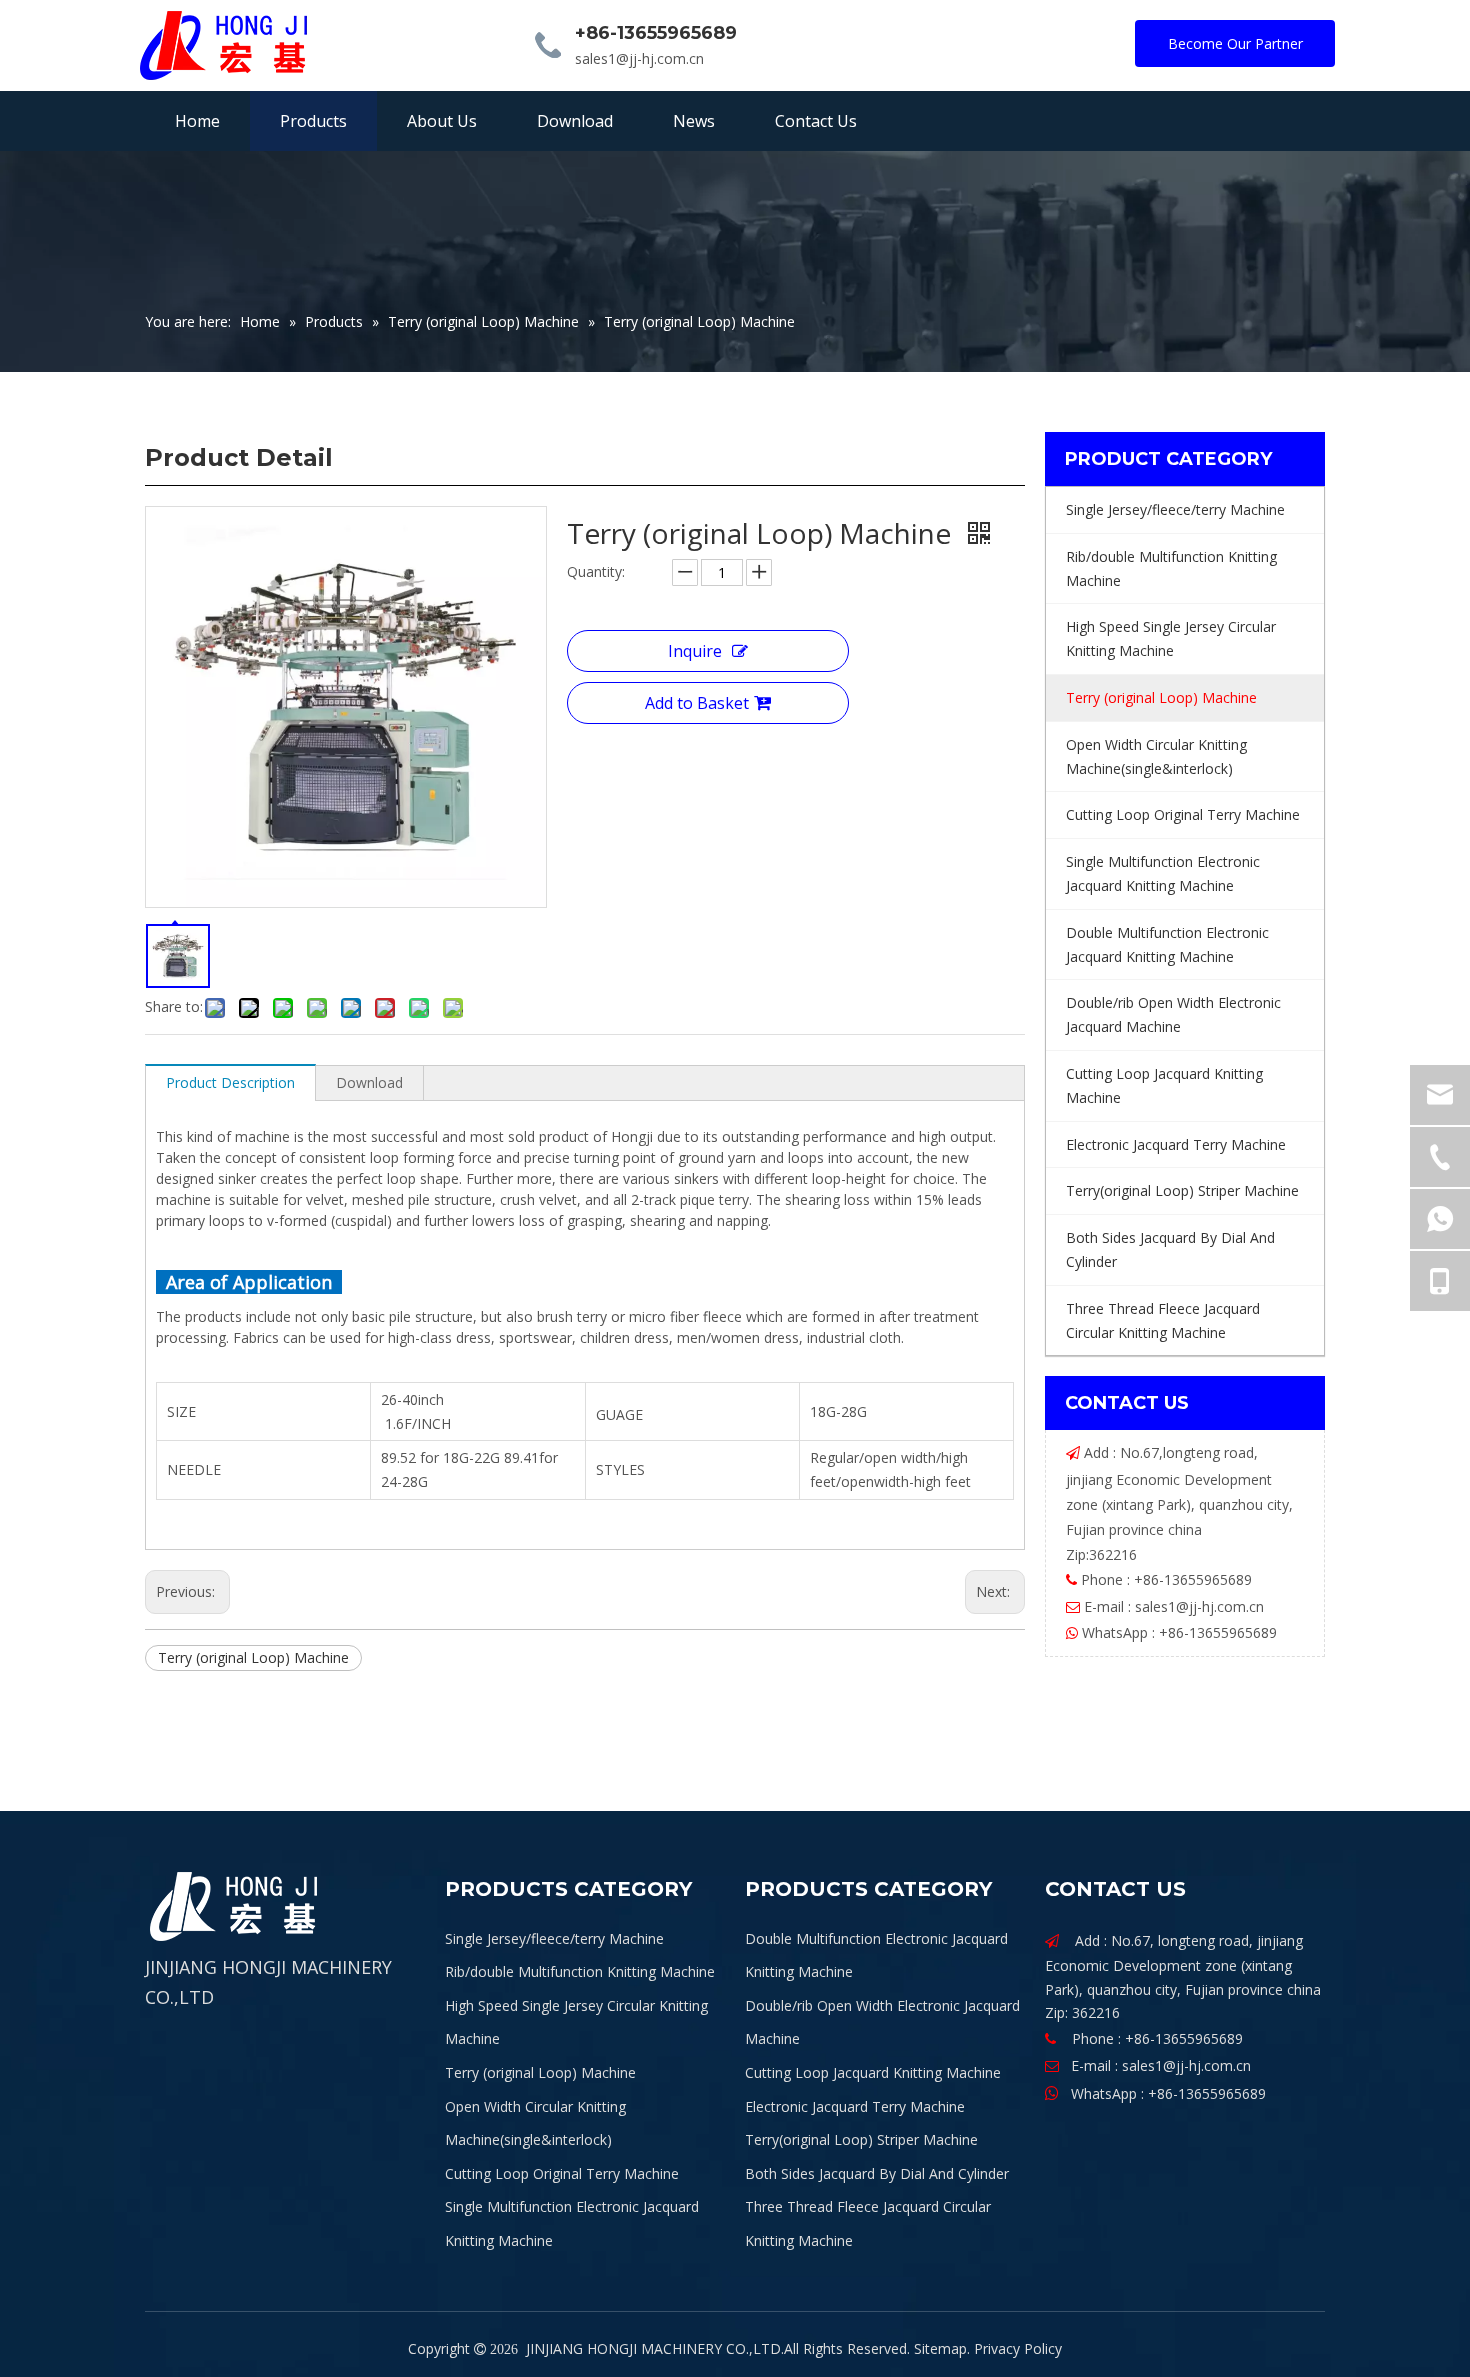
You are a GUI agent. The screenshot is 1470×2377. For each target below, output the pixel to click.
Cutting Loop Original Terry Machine (562, 2173)
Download (369, 1082)
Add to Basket (697, 703)
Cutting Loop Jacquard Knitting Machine (873, 2072)
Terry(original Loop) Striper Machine (861, 2139)
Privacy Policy (1018, 2348)
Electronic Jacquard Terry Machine (855, 2106)
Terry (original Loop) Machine (253, 1657)
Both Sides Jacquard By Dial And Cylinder (877, 2173)
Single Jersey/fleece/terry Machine (554, 1938)
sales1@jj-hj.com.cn (639, 58)
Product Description (230, 1082)
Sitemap (940, 2348)
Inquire (695, 651)
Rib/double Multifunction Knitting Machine (580, 1971)
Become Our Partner (1235, 43)
